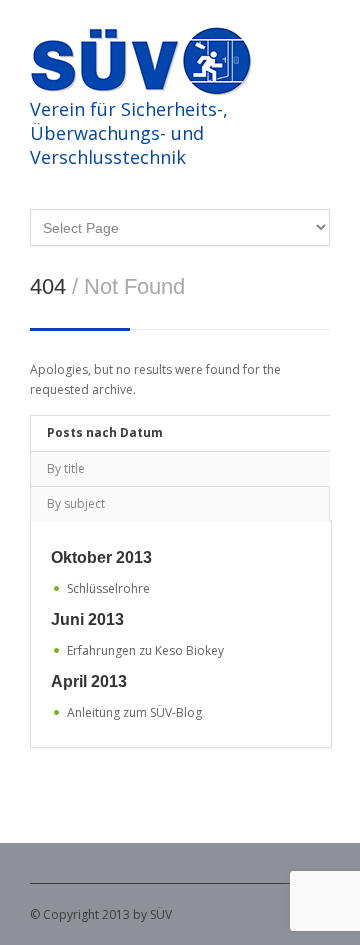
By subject (76, 503)
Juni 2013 (87, 619)
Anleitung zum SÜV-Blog (134, 712)
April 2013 (89, 681)
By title (66, 468)
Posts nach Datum (105, 432)
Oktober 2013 (101, 557)
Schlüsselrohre (108, 588)
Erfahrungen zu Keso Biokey (145, 650)
